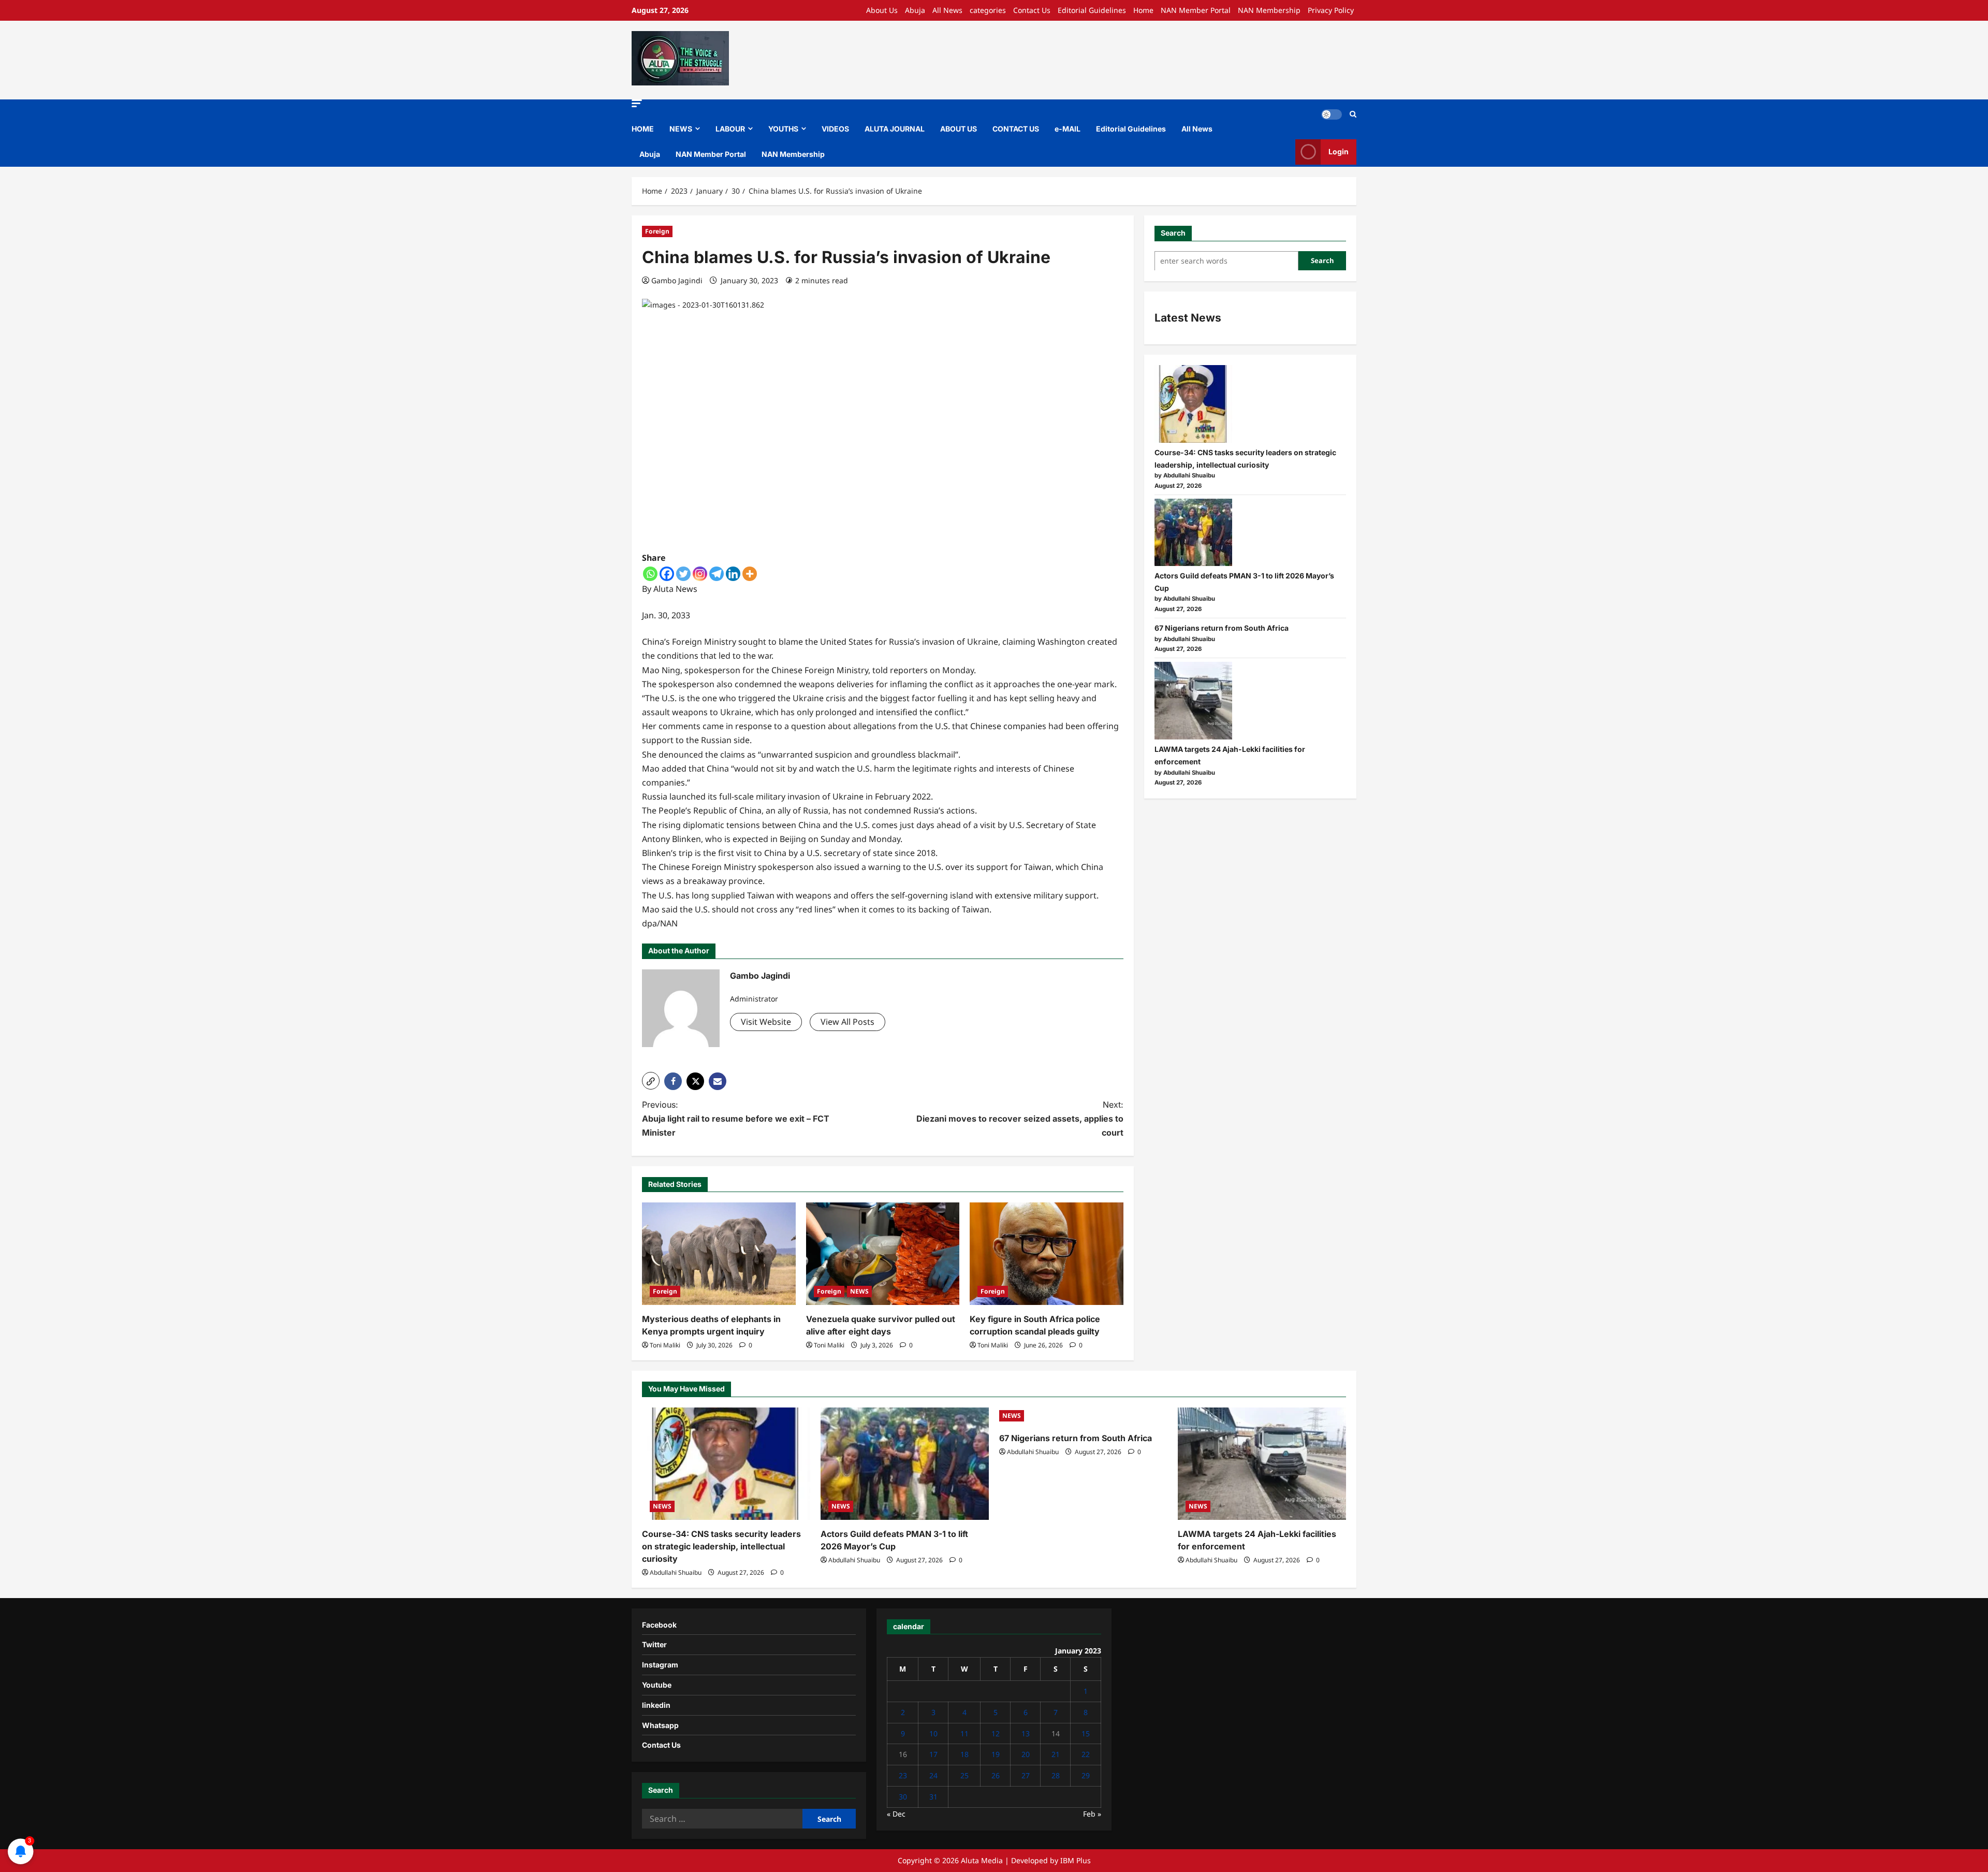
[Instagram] (700, 574)
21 (1056, 1754)
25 (964, 1775)
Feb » (1092, 1814)
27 (1026, 1775)
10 (933, 1733)
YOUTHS (783, 129)
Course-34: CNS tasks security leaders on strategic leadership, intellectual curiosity (721, 1546)
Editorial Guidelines (1092, 10)
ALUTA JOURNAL (895, 129)
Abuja (915, 10)
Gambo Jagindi (677, 280)
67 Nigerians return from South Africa (1222, 628)
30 (903, 1797)
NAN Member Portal (1196, 10)
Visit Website (766, 1022)
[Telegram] (717, 574)
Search (1173, 233)
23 (903, 1775)
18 (964, 1754)
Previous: (736, 1119)
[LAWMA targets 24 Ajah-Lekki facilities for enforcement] (1193, 701)
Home (1143, 10)
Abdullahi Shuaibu (676, 1572)
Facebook (659, 1625)
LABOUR (730, 129)
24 (933, 1775)
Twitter (654, 1644)
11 (964, 1733)
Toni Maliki (665, 1345)
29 (1086, 1775)
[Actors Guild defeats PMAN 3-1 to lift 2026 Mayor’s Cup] (1193, 532)
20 (1026, 1754)
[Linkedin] (733, 574)
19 (996, 1754)
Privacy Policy (1331, 10)
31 (933, 1797)
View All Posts (847, 1022)
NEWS (681, 129)
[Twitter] (683, 574)
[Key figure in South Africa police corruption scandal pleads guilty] (1047, 1254)
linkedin (656, 1705)
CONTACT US (1016, 129)
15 (1086, 1733)
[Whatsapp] (650, 574)
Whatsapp (660, 1725)
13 (1026, 1733)
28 (1056, 1775)
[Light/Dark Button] (1332, 114)
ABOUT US (959, 129)
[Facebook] (667, 574)
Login (1339, 151)
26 (996, 1775)
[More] (750, 574)
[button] (637, 103)
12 (996, 1733)
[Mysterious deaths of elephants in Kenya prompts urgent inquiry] (719, 1254)
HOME (643, 129)
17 (933, 1754)
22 (1086, 1754)
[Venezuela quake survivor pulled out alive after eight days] (883, 1254)
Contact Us (1032, 10)
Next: (1020, 1119)
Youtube (657, 1685)
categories (988, 10)
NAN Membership (1269, 10)
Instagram (660, 1665)
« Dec (896, 1814)
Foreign (657, 231)
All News (947, 10)
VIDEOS (835, 129)
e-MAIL (1068, 129)
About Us (882, 10)
